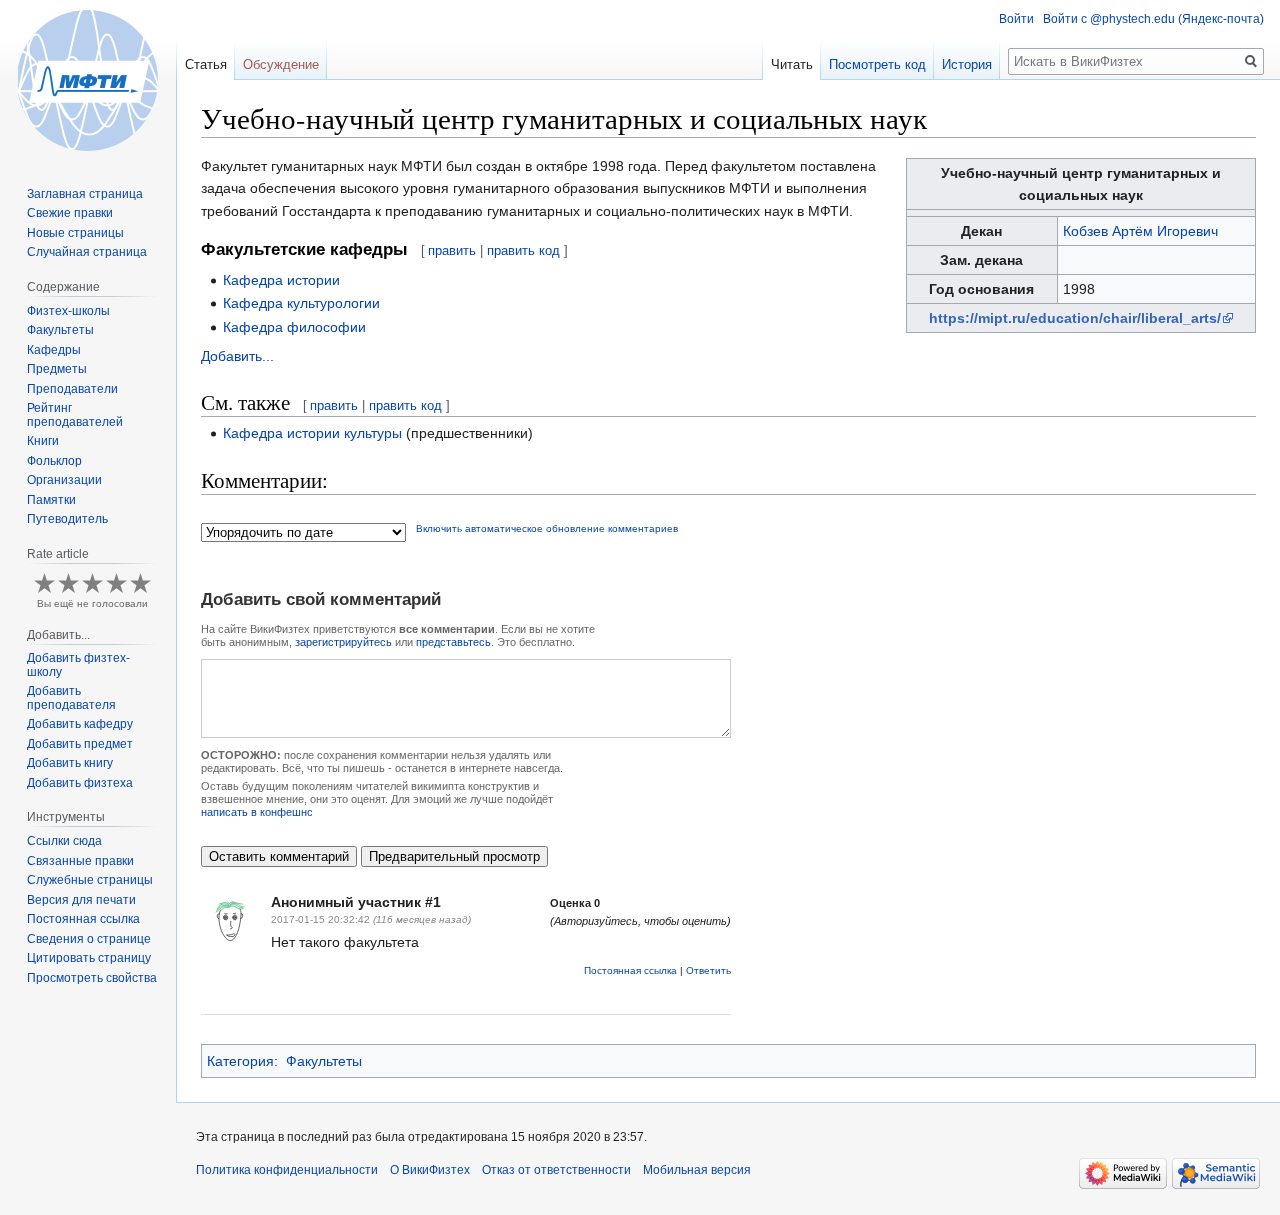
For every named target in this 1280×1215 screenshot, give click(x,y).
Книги (43, 441)
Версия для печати (81, 900)
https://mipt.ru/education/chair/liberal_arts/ (1075, 318)
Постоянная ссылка (630, 970)
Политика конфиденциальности (287, 1170)
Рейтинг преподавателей (75, 415)
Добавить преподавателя (71, 698)
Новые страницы (75, 233)
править (452, 250)
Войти (1016, 19)
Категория (240, 1061)
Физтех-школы (68, 311)
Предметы (57, 369)
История (967, 64)
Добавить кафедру (80, 724)
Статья (206, 64)
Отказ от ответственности (556, 1170)
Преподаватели (72, 389)
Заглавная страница (85, 194)
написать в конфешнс (257, 812)
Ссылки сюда (64, 841)
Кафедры (54, 350)
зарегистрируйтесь (343, 642)
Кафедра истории (281, 280)
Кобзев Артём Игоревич (1140, 231)
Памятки (51, 500)
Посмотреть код (877, 64)
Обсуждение (281, 64)
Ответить (708, 970)
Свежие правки (70, 213)
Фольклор (54, 461)
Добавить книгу (70, 763)
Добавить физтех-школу (78, 665)
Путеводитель (67, 519)
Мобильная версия (697, 1170)
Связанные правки (80, 861)
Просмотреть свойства (92, 978)
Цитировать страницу (89, 958)
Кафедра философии (294, 327)
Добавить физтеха (80, 783)
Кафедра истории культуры (312, 433)
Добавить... (237, 356)
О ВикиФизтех (430, 1170)
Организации (64, 480)
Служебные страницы (90, 880)
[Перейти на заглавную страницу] (88, 80)
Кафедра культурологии (301, 303)
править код (523, 250)
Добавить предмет (80, 744)
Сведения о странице (89, 939)
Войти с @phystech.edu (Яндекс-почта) (1153, 19)
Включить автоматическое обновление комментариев (547, 528)
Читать (792, 64)
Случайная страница (87, 252)
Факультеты (324, 1061)
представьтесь (453, 642)
